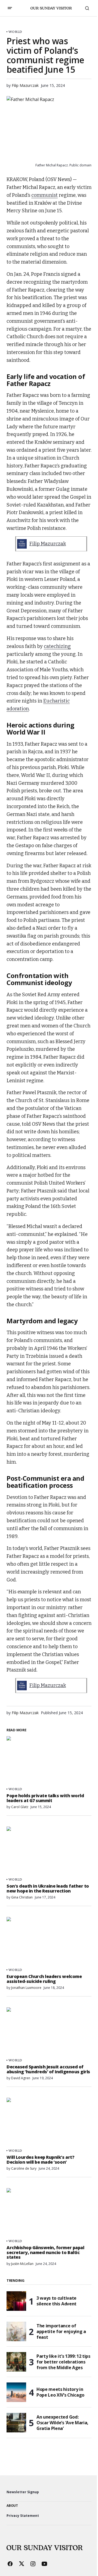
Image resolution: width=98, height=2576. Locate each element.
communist (45, 195)
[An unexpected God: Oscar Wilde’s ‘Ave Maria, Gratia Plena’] (16, 2423)
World (15, 32)
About (12, 2506)
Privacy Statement (23, 2516)
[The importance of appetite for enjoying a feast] (16, 2331)
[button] (10, 8)
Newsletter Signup (23, 2492)
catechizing (57, 646)
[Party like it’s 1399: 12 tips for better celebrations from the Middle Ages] (16, 2362)
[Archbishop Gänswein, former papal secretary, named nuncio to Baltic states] (49, 2212)
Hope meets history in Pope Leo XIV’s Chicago (60, 2392)
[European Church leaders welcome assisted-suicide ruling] (49, 1941)
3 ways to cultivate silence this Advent (56, 2301)
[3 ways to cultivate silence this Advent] (16, 2301)
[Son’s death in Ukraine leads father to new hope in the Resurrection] (49, 1850)
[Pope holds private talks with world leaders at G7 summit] (49, 1760)
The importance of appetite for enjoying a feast (61, 2331)
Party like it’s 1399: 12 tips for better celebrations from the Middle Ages (63, 2362)
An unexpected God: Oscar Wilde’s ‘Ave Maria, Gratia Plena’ (62, 2423)
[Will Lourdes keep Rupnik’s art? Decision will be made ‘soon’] (49, 2122)
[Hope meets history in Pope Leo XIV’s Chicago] (16, 2392)
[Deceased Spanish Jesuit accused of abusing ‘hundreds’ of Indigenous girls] (49, 2031)
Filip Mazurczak (48, 544)
